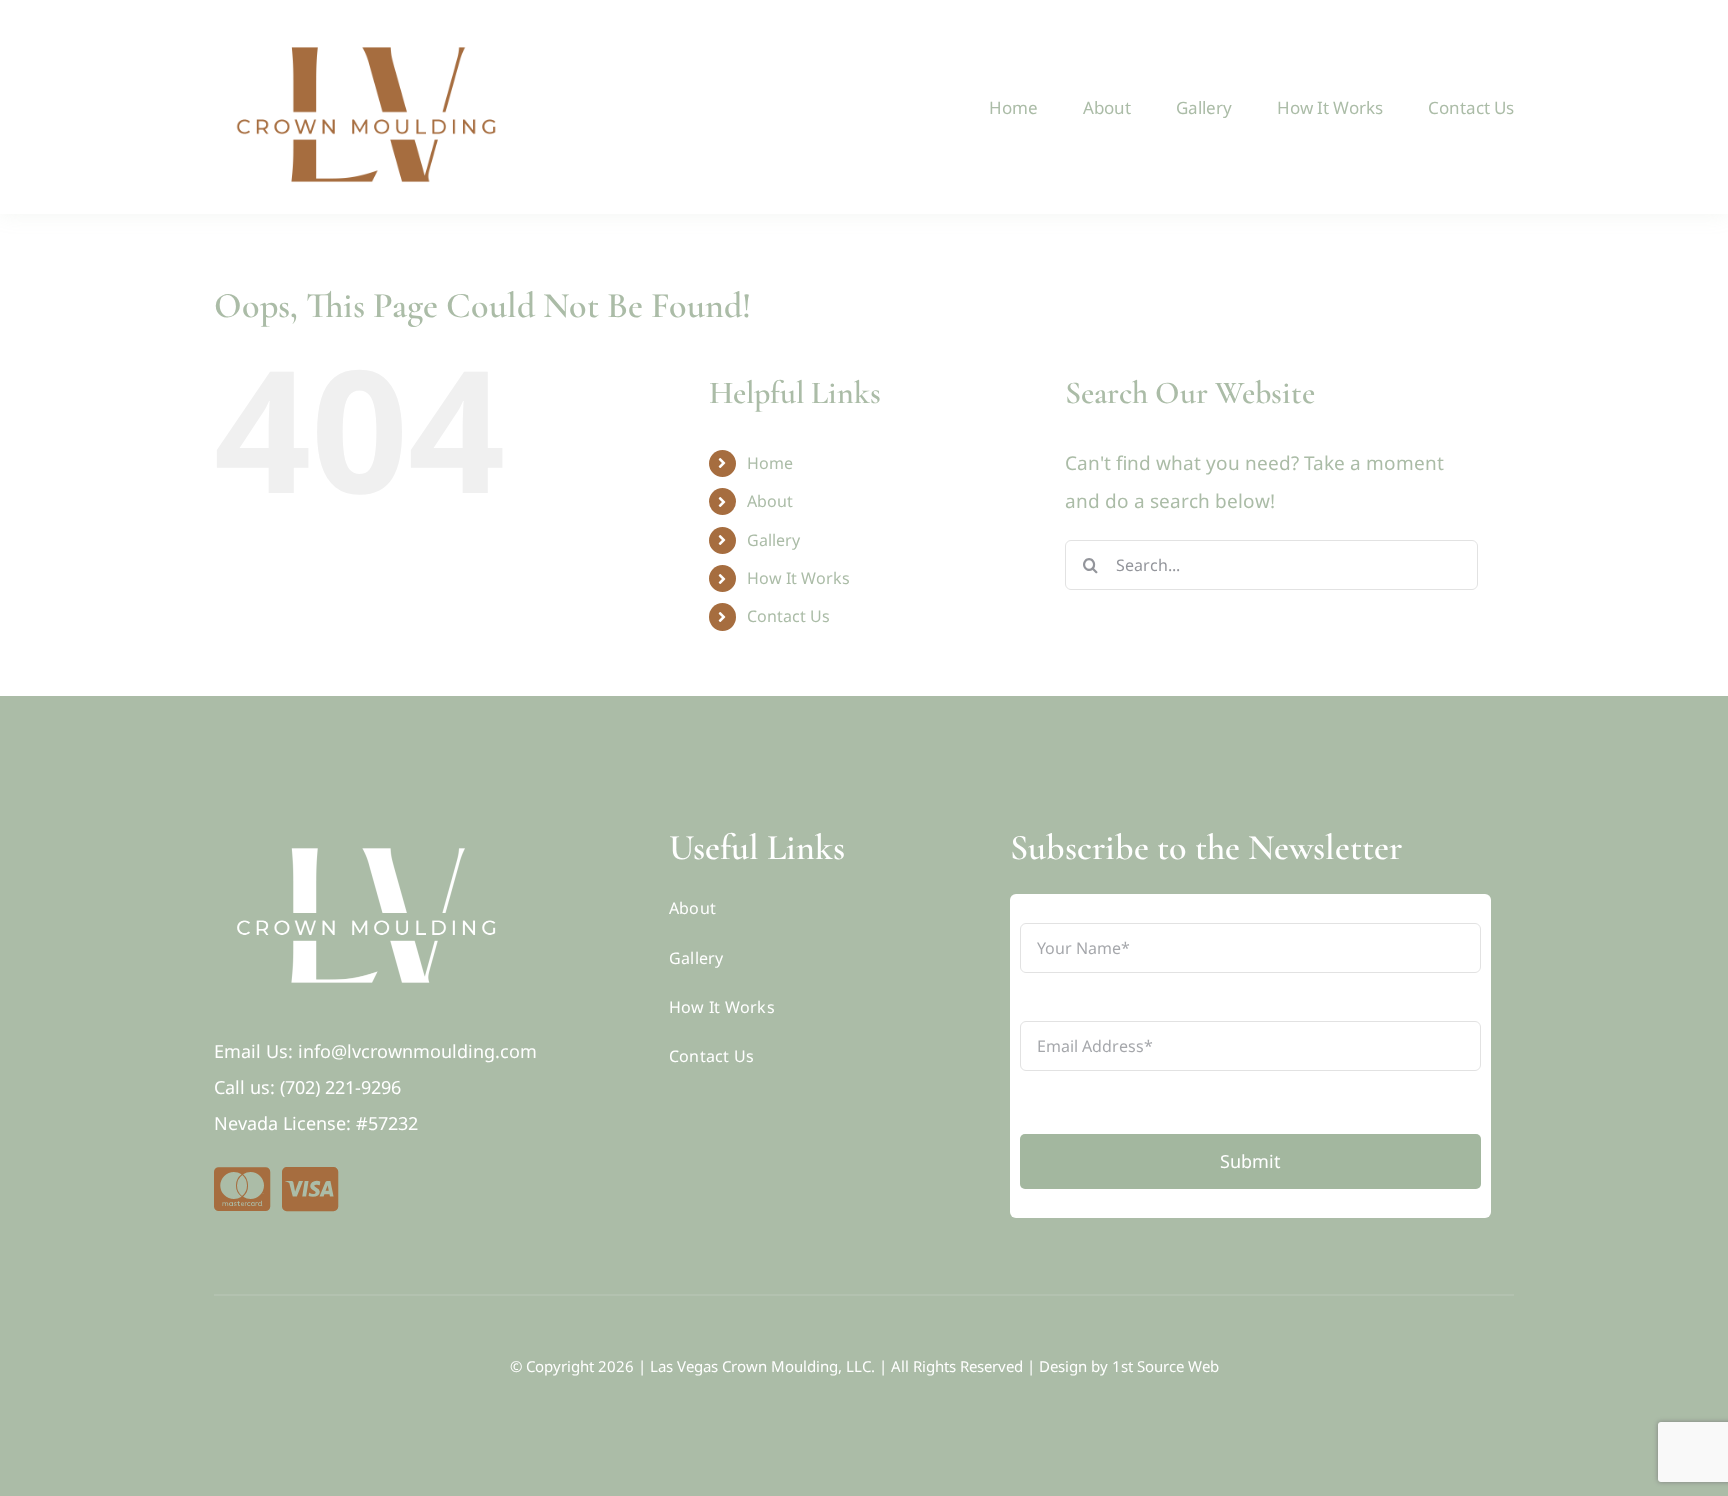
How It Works (798, 578)
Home (770, 463)
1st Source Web (1165, 1366)
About (770, 501)
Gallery (773, 540)
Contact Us (788, 616)
